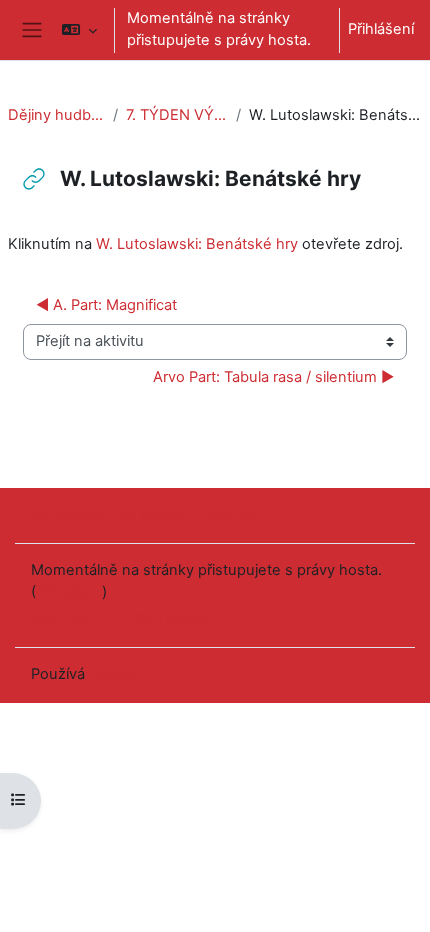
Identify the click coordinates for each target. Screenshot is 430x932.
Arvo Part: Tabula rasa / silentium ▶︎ (273, 377)
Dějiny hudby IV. (56, 115)
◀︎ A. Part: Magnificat (106, 305)
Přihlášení (381, 29)
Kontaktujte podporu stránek (156, 514)
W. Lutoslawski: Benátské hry (197, 244)
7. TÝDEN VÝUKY (176, 115)
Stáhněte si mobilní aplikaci (123, 617)
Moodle (115, 674)
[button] (78, 30)
